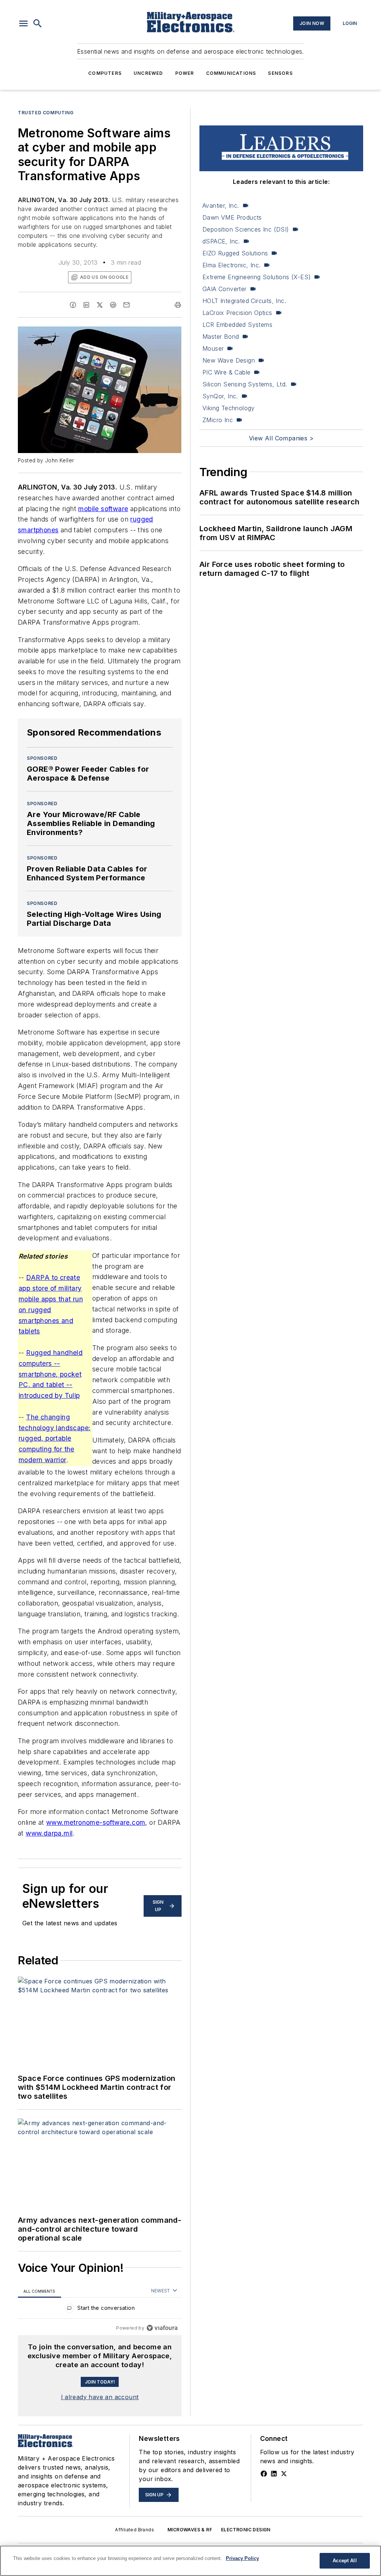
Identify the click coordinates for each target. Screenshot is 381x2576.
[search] (38, 23)
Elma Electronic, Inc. (231, 265)
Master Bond (221, 337)
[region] (100, 2310)
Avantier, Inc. (221, 205)
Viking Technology (229, 408)
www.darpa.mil (49, 1833)
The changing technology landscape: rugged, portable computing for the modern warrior (55, 1438)
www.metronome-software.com (96, 1822)
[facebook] (73, 305)
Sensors (280, 73)
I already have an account (100, 2397)
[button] (23, 23)
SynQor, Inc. (220, 396)
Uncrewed (148, 73)
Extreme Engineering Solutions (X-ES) (257, 277)
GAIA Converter (225, 289)
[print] (178, 305)
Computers (105, 73)
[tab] (39, 2291)
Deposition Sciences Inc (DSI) (246, 229)
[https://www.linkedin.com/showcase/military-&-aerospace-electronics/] (274, 2474)
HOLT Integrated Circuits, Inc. (244, 301)
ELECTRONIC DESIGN (246, 2530)
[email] (127, 305)
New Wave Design (229, 360)
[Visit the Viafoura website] (162, 2328)
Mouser (213, 348)
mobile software (103, 509)
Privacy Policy (242, 2558)
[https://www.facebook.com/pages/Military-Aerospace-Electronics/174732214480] (264, 2474)
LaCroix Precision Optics (237, 313)
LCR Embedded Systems (237, 325)
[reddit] (113, 305)
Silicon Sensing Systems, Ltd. (245, 384)
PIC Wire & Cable (226, 372)
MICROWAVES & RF (190, 2530)
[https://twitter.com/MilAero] (284, 2474)
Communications (231, 73)
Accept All (345, 2561)
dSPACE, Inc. (221, 241)
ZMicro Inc (218, 420)
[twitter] (100, 305)
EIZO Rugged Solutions (235, 253)
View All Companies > (281, 438)
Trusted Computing (46, 113)
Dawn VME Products (232, 217)
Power (185, 73)
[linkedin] (86, 305)
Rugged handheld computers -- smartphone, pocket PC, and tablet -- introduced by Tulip (51, 1374)
